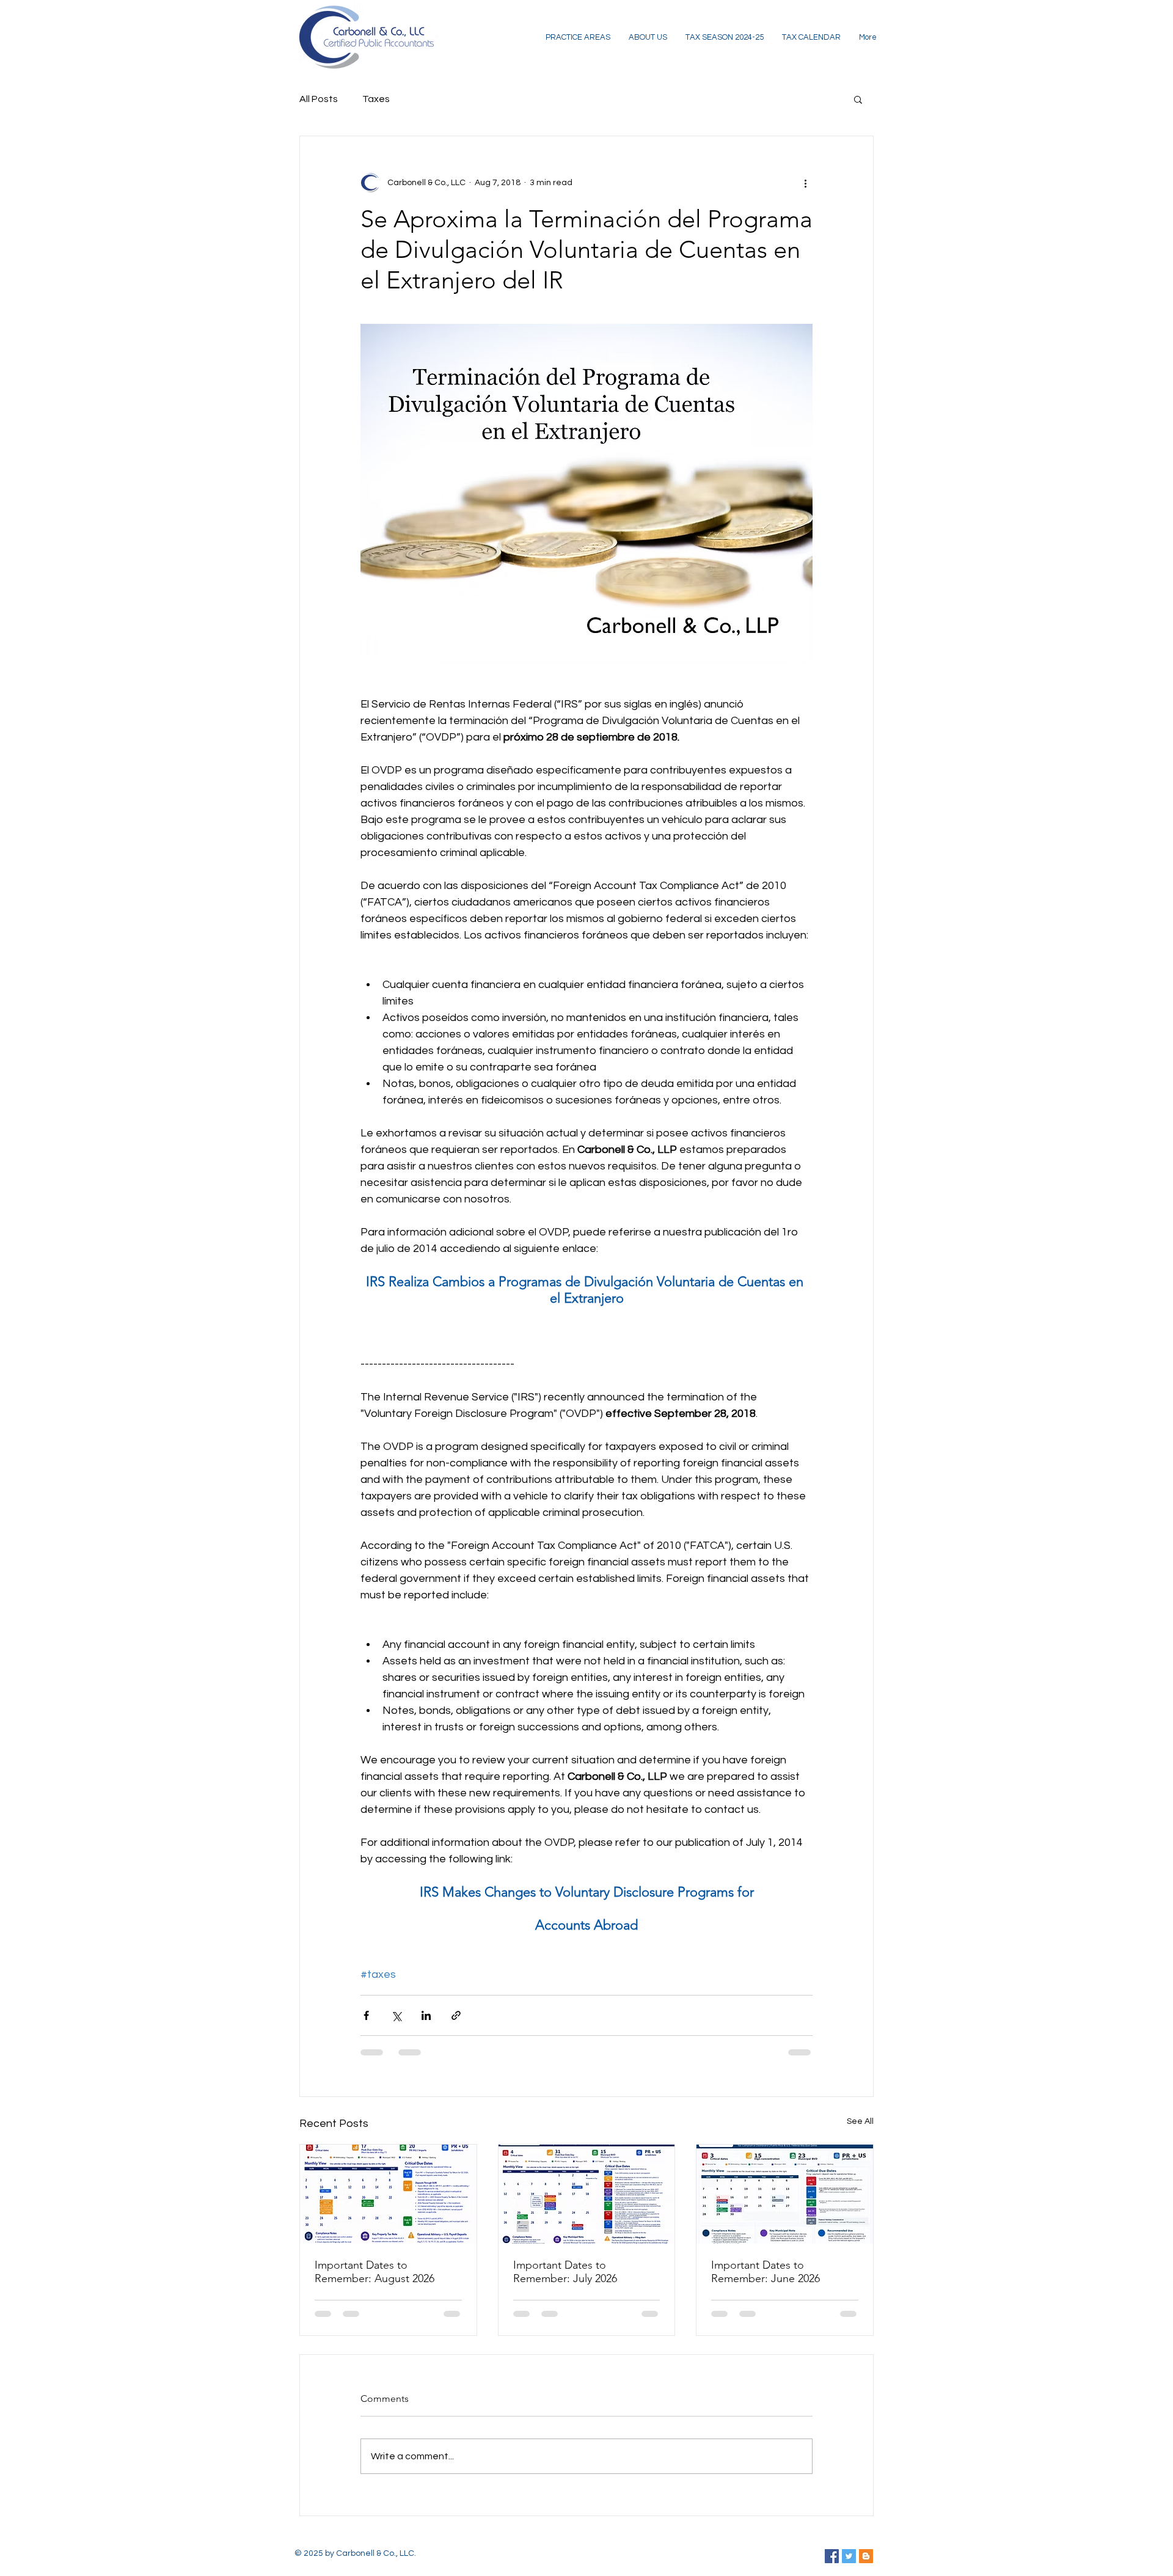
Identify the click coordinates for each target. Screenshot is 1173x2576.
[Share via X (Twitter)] (396, 2015)
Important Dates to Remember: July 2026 (565, 2272)
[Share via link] (456, 2015)
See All (860, 2121)
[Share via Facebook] (366, 2015)
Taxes (376, 99)
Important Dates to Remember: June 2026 (766, 2272)
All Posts (319, 99)
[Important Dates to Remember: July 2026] (587, 2194)
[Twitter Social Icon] (849, 2556)
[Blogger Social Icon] (866, 2556)
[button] (858, 99)
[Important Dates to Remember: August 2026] (388, 2194)
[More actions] (805, 183)
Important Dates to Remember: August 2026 (375, 2272)
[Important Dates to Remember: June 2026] (785, 2194)
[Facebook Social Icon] (832, 2556)
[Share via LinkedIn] (426, 2015)
